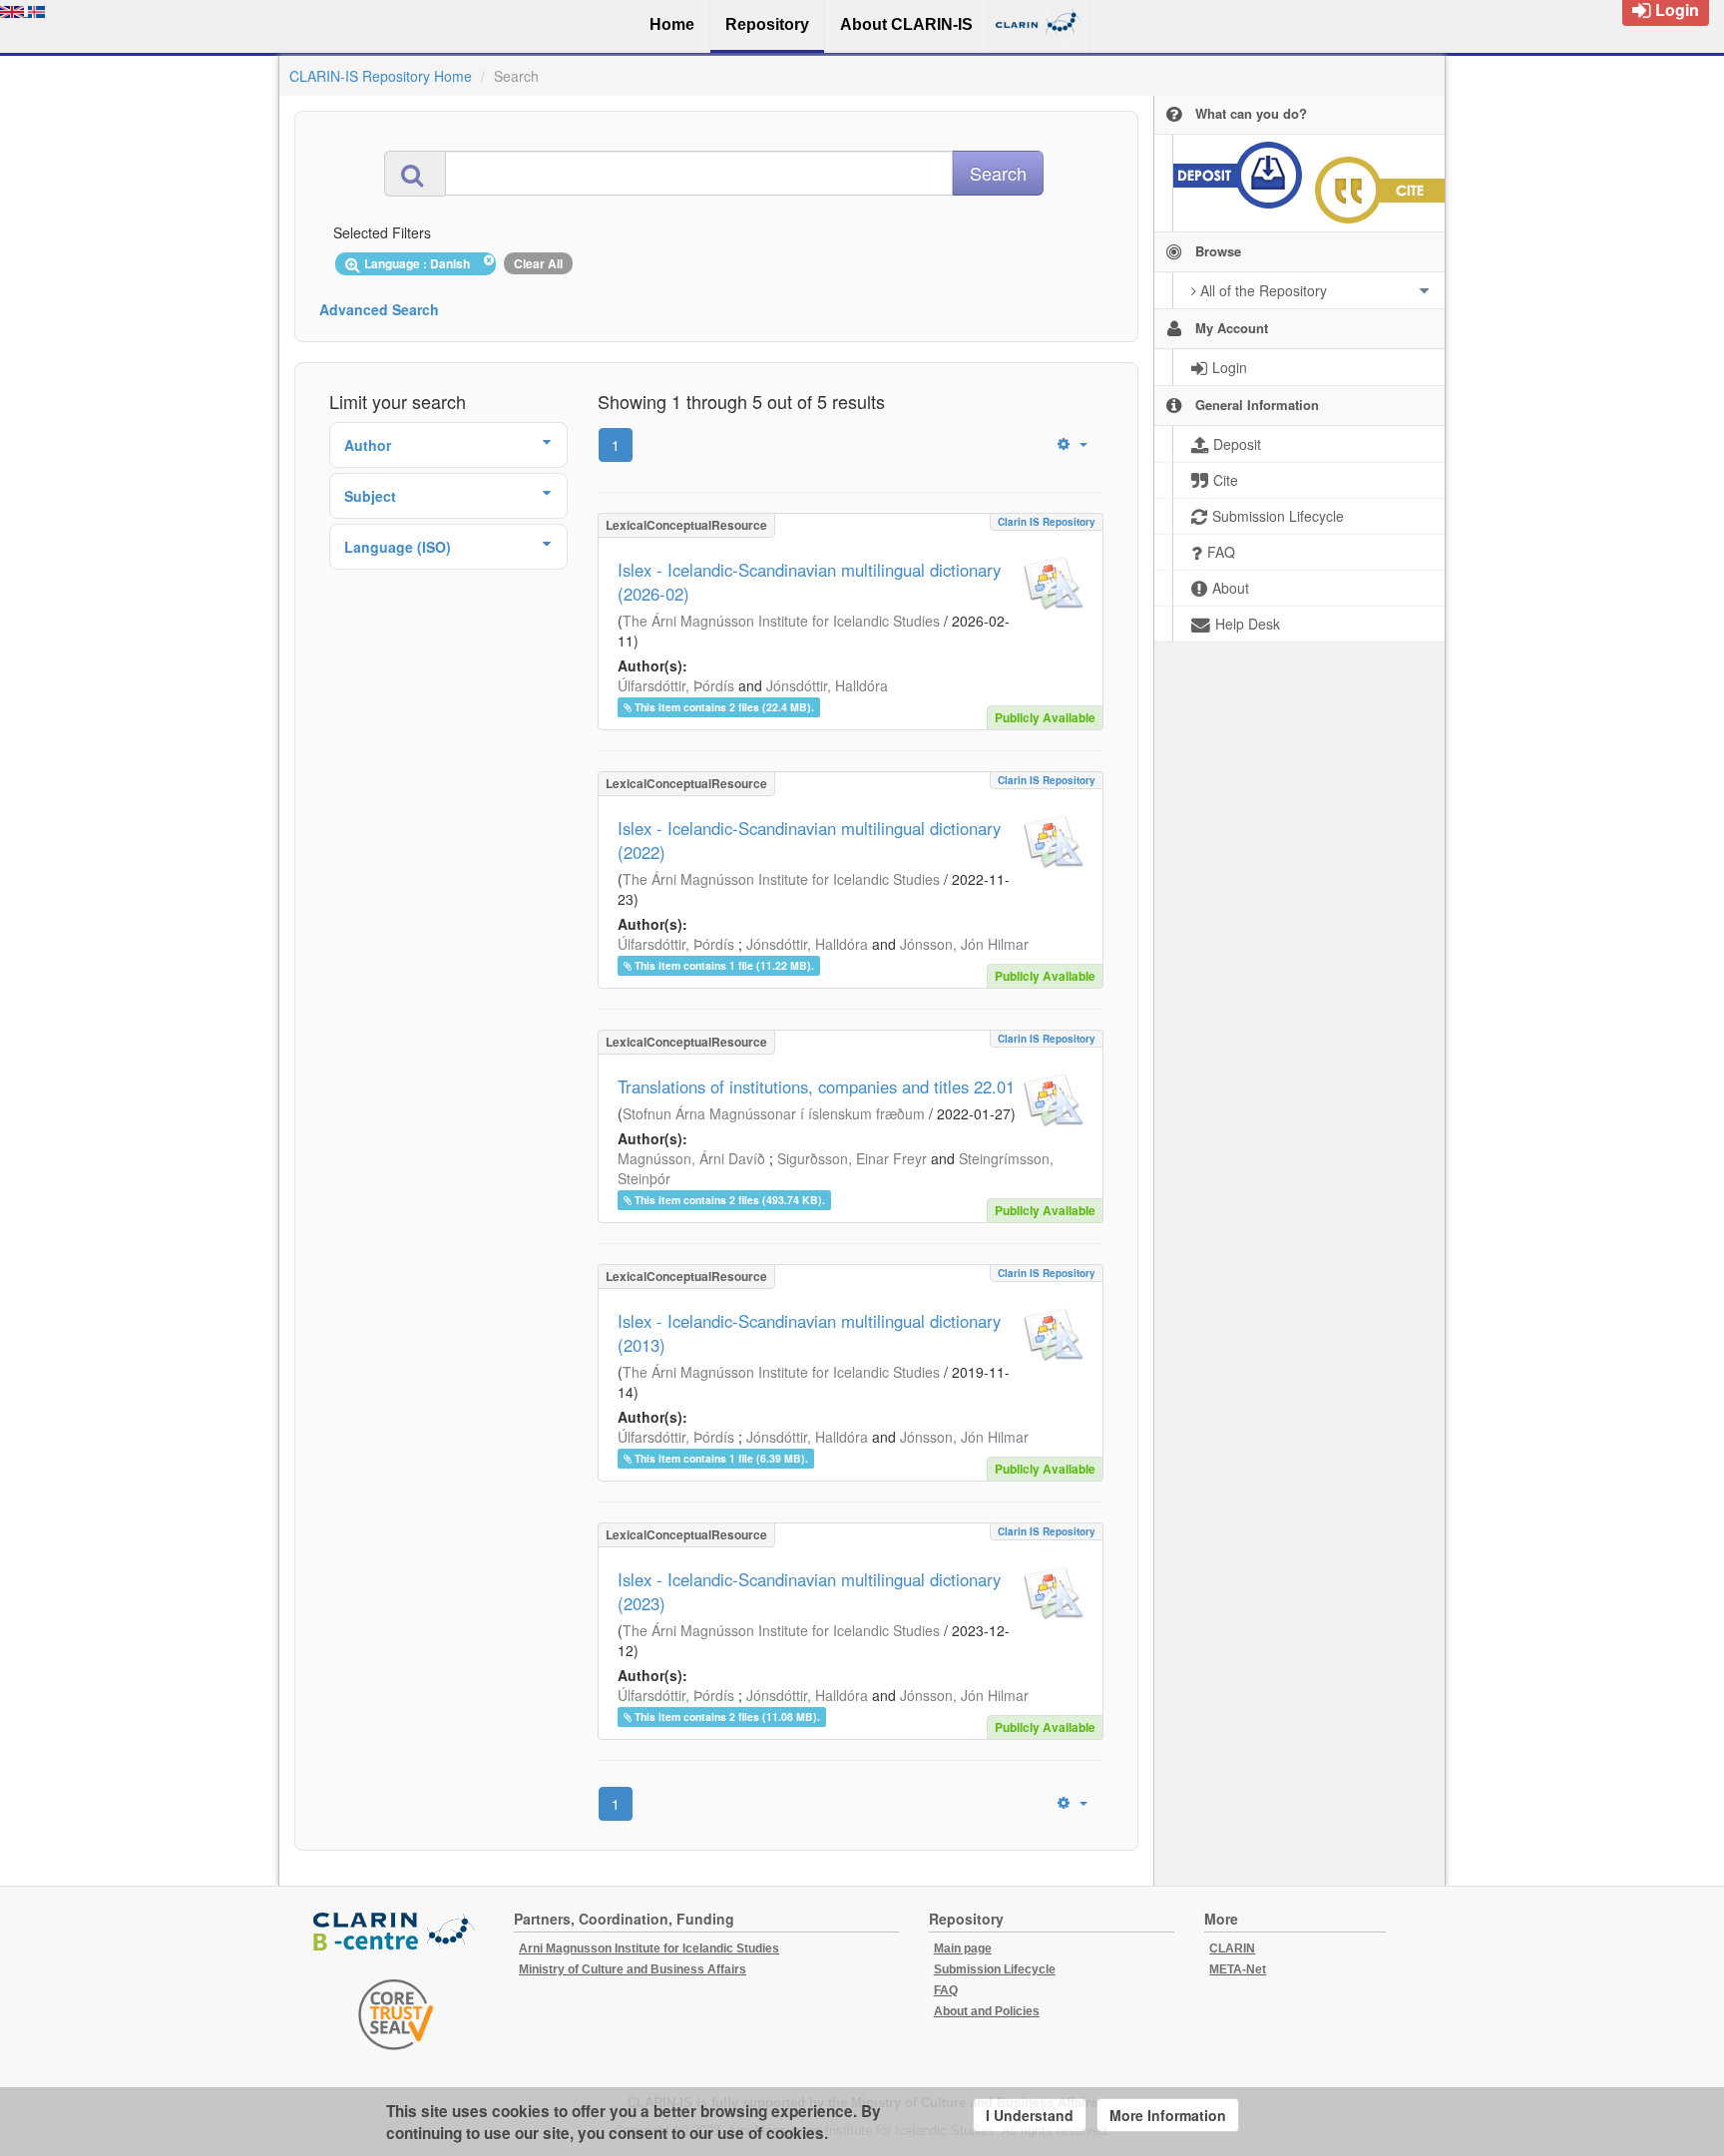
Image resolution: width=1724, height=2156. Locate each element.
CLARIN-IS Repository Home (381, 76)
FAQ (946, 1990)
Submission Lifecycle (995, 1969)
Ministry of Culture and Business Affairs (633, 1969)
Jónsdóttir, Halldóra (827, 685)
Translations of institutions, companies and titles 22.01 (816, 1086)
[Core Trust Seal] (396, 2014)
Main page (963, 1948)
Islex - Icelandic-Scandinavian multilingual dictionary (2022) (809, 840)
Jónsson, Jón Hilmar (964, 944)
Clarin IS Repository (1047, 522)
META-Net (1238, 1969)
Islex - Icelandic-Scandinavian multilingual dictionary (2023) (809, 1591)
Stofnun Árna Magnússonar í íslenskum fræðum (774, 1113)
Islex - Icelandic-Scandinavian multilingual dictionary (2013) (809, 1333)
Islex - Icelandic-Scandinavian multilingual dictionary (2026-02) (809, 582)
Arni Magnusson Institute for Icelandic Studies (649, 1948)
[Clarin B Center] (396, 1933)
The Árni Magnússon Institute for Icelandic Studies (781, 621)
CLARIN (1232, 1948)
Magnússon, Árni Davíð (691, 1158)
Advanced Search (379, 309)
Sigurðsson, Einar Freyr (852, 1158)
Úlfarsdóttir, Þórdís (676, 685)
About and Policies (987, 2011)
